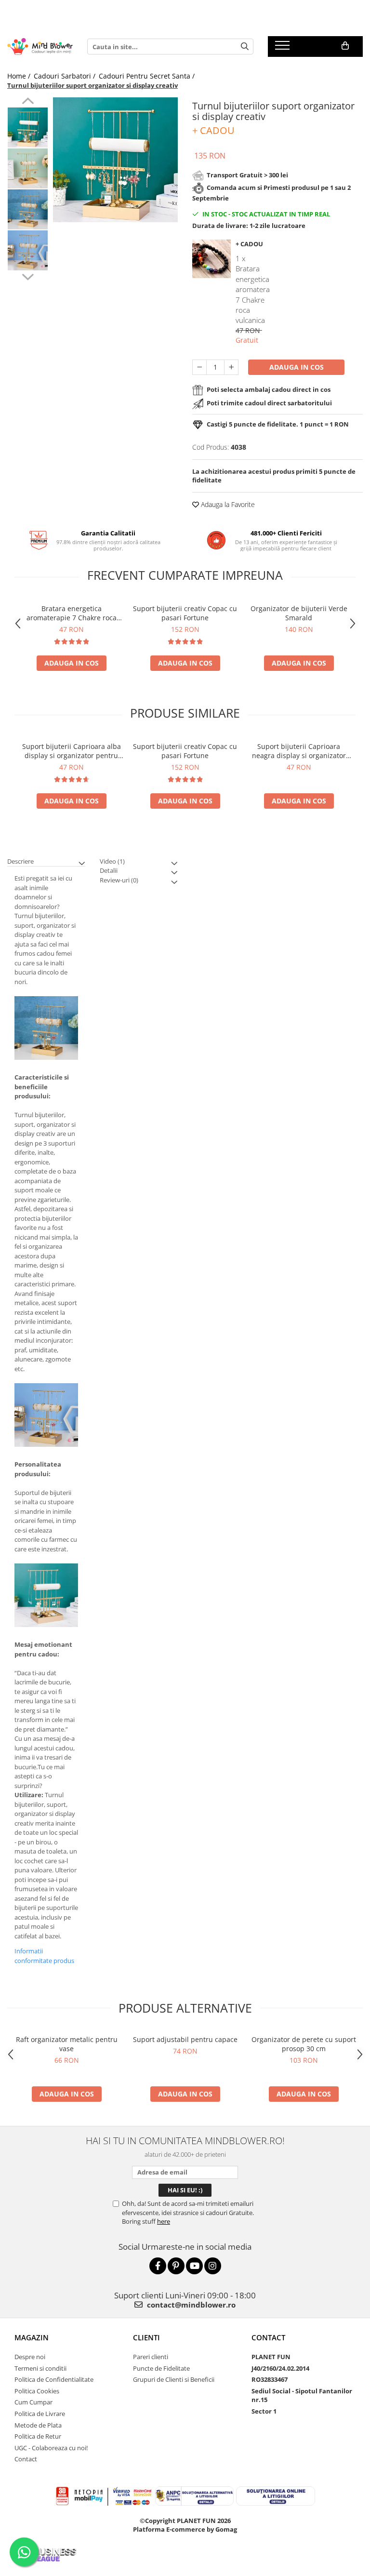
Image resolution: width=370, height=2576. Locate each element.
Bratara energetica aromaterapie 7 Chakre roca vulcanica (72, 613)
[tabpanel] (115, 160)
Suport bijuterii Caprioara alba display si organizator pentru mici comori (72, 751)
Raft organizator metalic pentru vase (67, 2044)
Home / (20, 76)
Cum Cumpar (33, 2402)
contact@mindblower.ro (190, 2305)
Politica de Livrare (40, 2414)
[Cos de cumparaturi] (345, 46)
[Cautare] (245, 47)
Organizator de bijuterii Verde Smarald (299, 613)
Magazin (32, 2337)
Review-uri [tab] (119, 880)
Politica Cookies (37, 2391)
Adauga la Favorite (227, 504)
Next (28, 276)
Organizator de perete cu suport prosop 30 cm (304, 2044)
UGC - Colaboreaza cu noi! (51, 2448)
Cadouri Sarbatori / (66, 76)
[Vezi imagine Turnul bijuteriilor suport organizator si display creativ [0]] (28, 127)
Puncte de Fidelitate (161, 2368)
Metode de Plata (38, 2425)
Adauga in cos (297, 367)
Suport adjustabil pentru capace (185, 2039)
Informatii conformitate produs (44, 1956)
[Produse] (284, 48)
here (164, 2221)
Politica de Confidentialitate (54, 2379)
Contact (26, 2459)
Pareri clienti (151, 2357)
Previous (28, 102)
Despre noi (30, 2357)
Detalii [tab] (109, 870)
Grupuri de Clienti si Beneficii (174, 2379)
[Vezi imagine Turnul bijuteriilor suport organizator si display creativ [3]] (28, 250)
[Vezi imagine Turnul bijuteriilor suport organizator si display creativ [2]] (28, 209)
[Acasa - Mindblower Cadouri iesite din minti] (40, 47)
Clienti (146, 2337)
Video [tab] (112, 861)
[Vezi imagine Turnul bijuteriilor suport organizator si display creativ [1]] (28, 168)
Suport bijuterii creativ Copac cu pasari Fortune (185, 613)
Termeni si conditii (40, 2368)
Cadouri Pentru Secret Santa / (148, 76)
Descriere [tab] (20, 861)
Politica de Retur (38, 2436)
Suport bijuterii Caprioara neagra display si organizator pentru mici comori (299, 751)
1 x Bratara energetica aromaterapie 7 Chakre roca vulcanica (253, 289)
